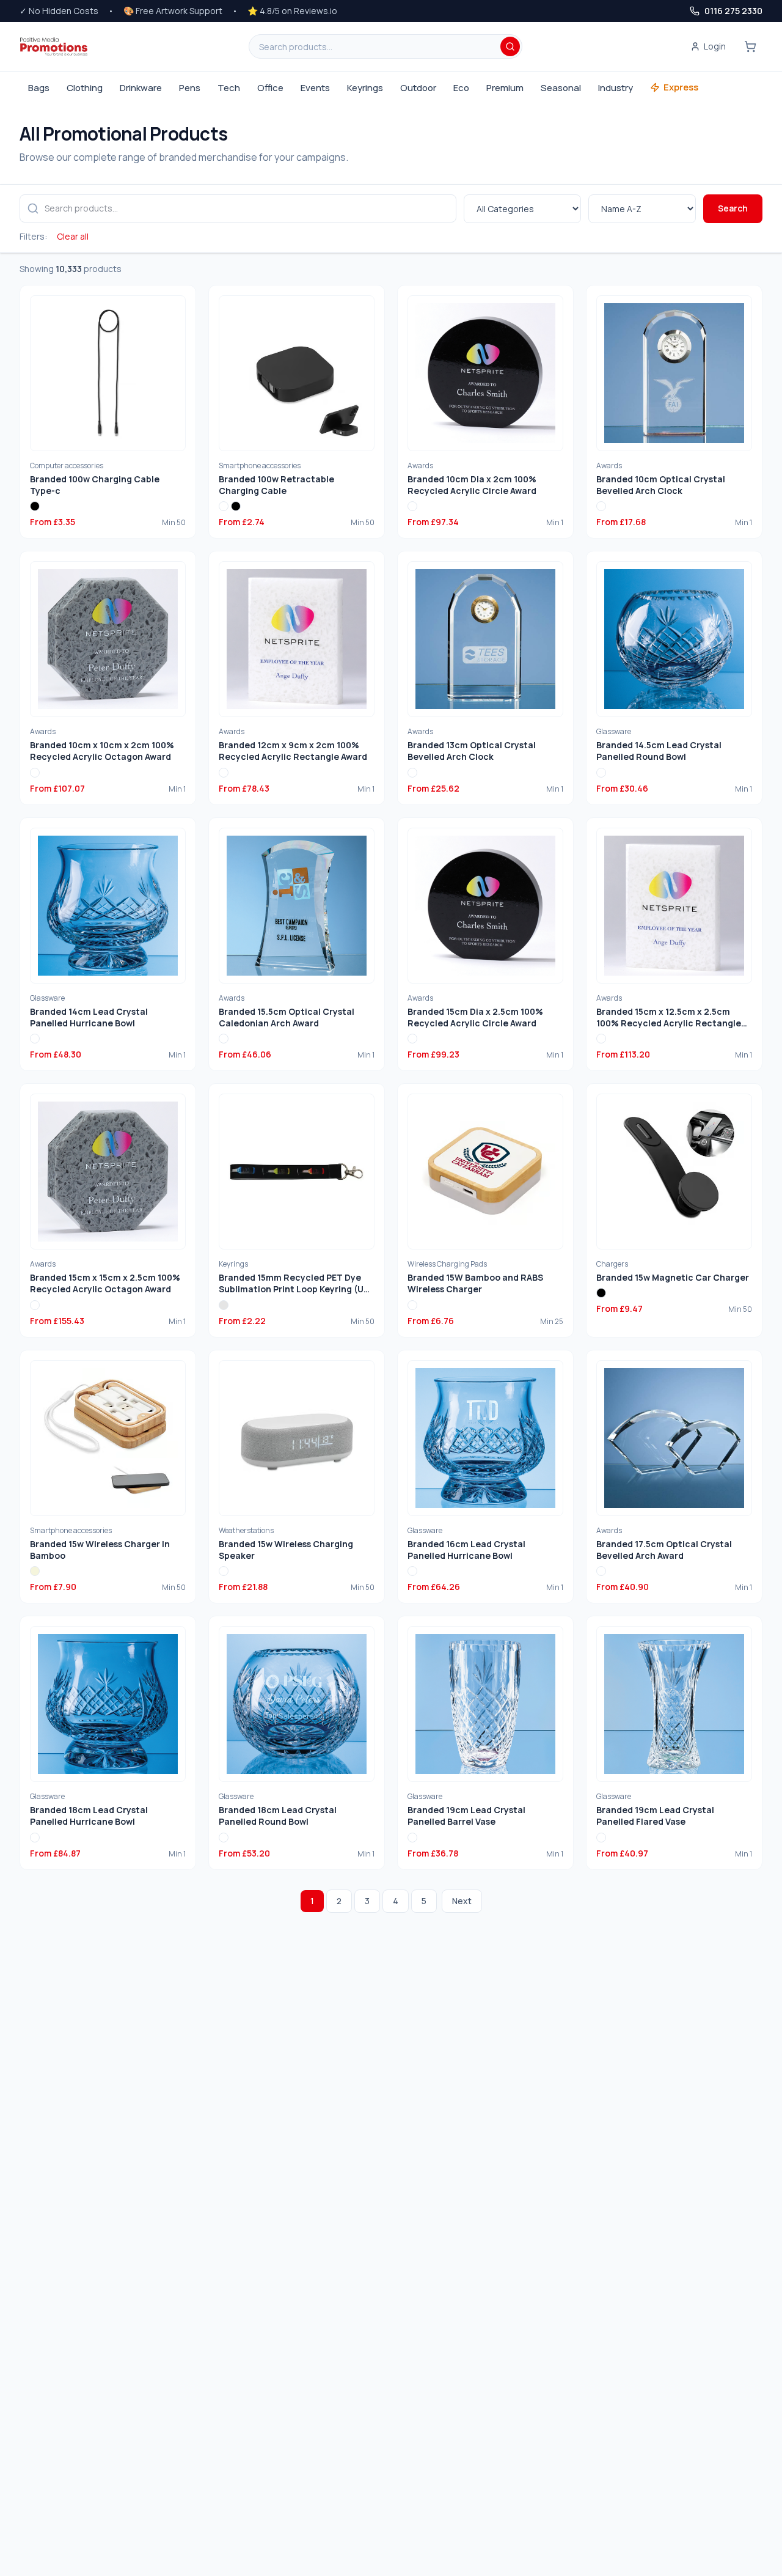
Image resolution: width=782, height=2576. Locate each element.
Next (462, 1901)
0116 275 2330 (733, 11)
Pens (190, 88)
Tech (229, 88)
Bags (39, 88)
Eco (461, 88)
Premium (505, 88)
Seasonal (561, 88)
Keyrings (365, 88)
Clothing (85, 88)
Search (733, 208)
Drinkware (141, 88)
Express (681, 87)
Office (270, 88)
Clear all (73, 236)
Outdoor (418, 88)
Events (315, 88)
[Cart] (750, 46)
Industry (616, 88)
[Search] (510, 46)
